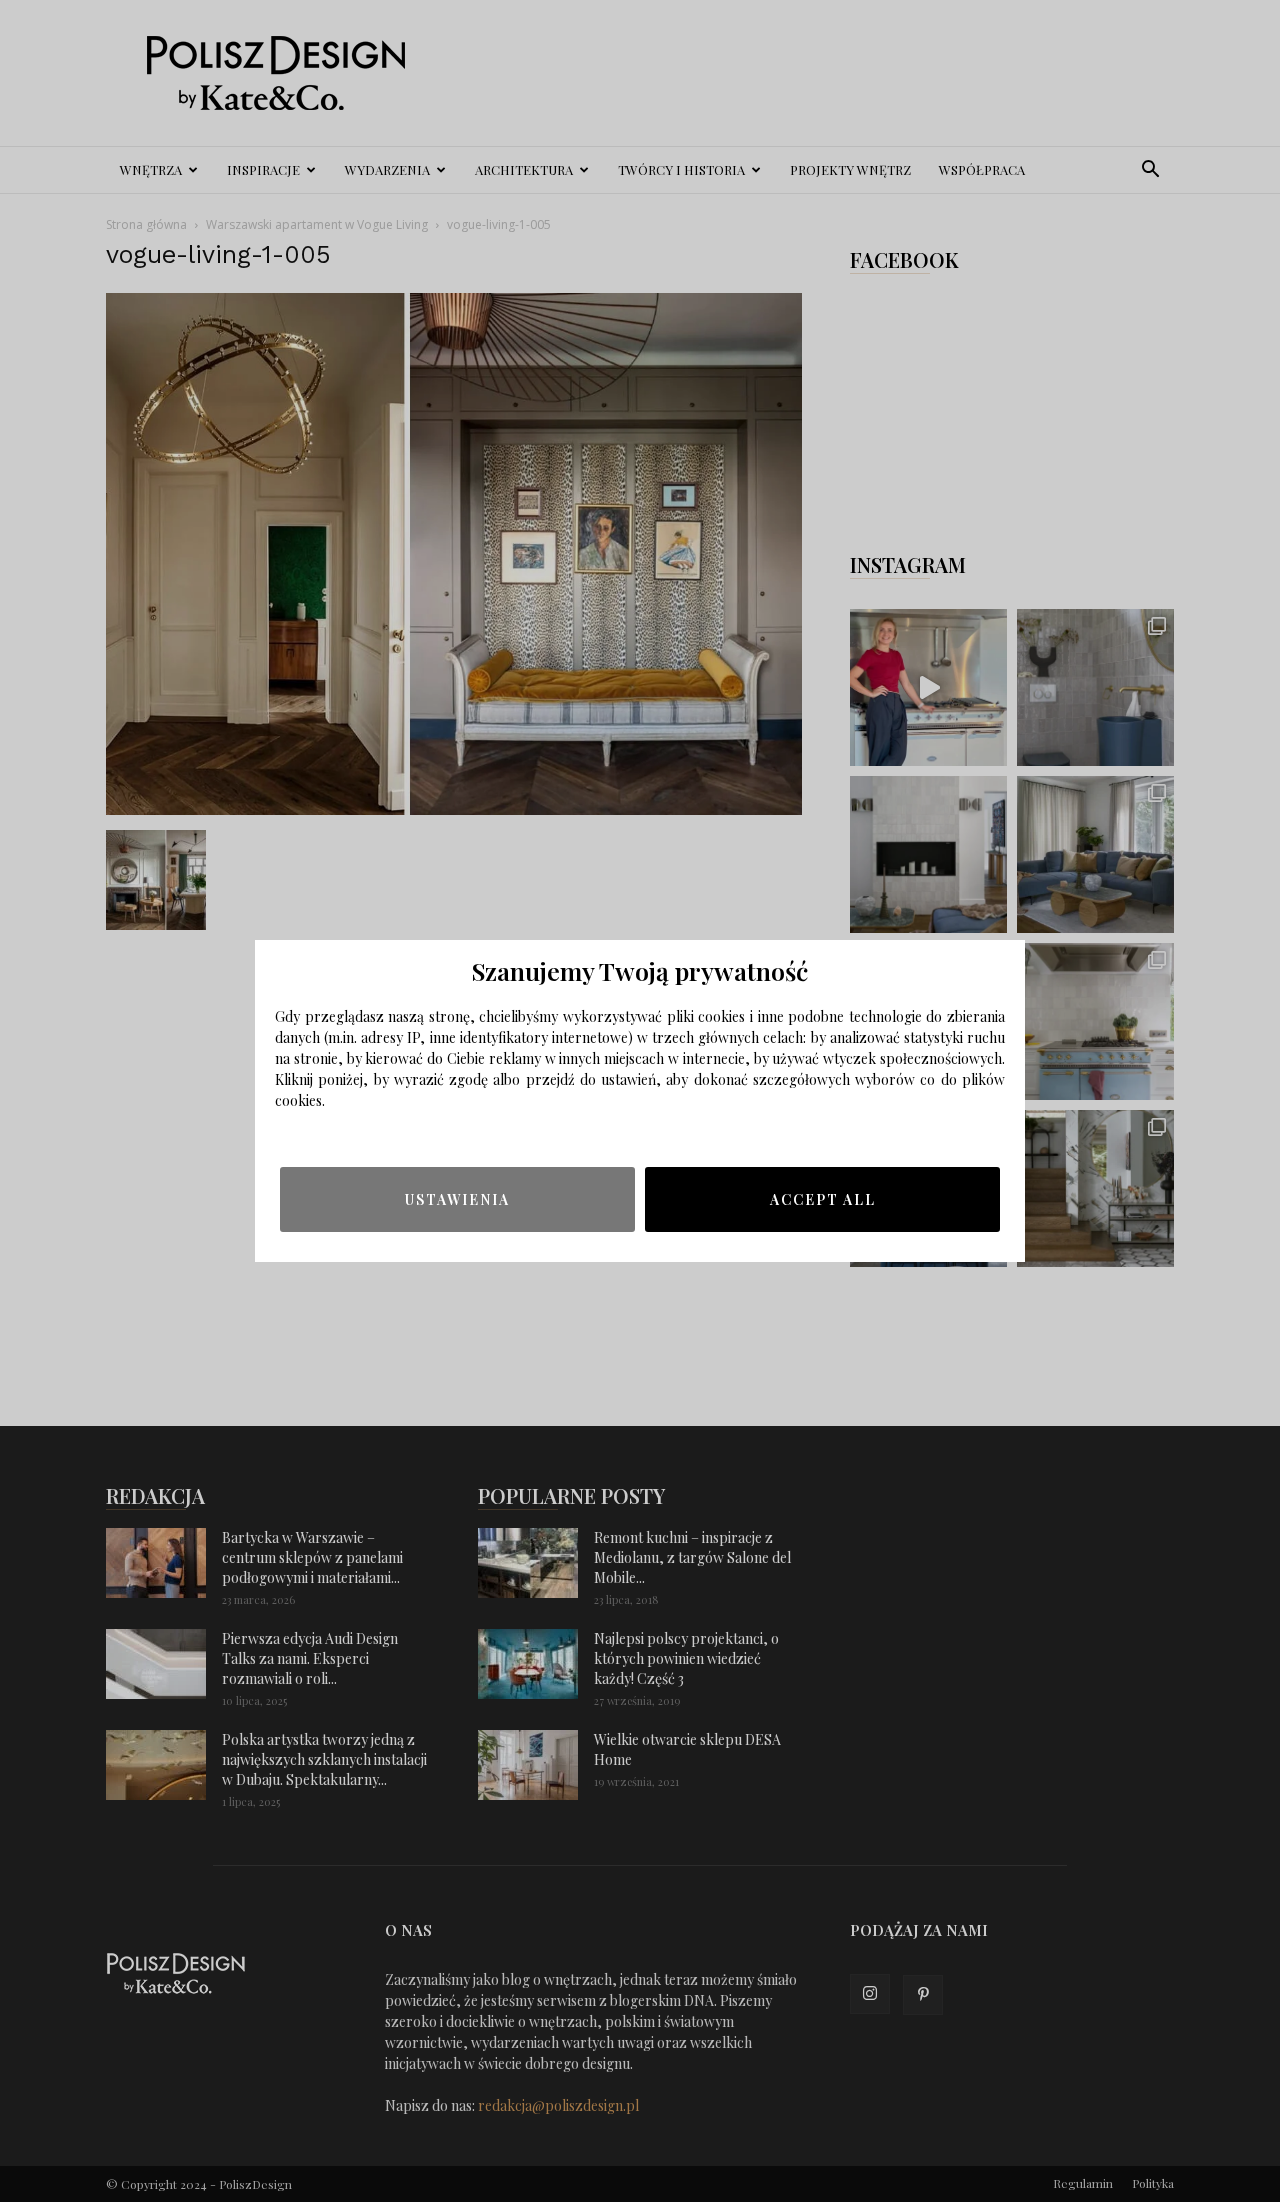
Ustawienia (457, 1199)
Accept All (823, 1199)
